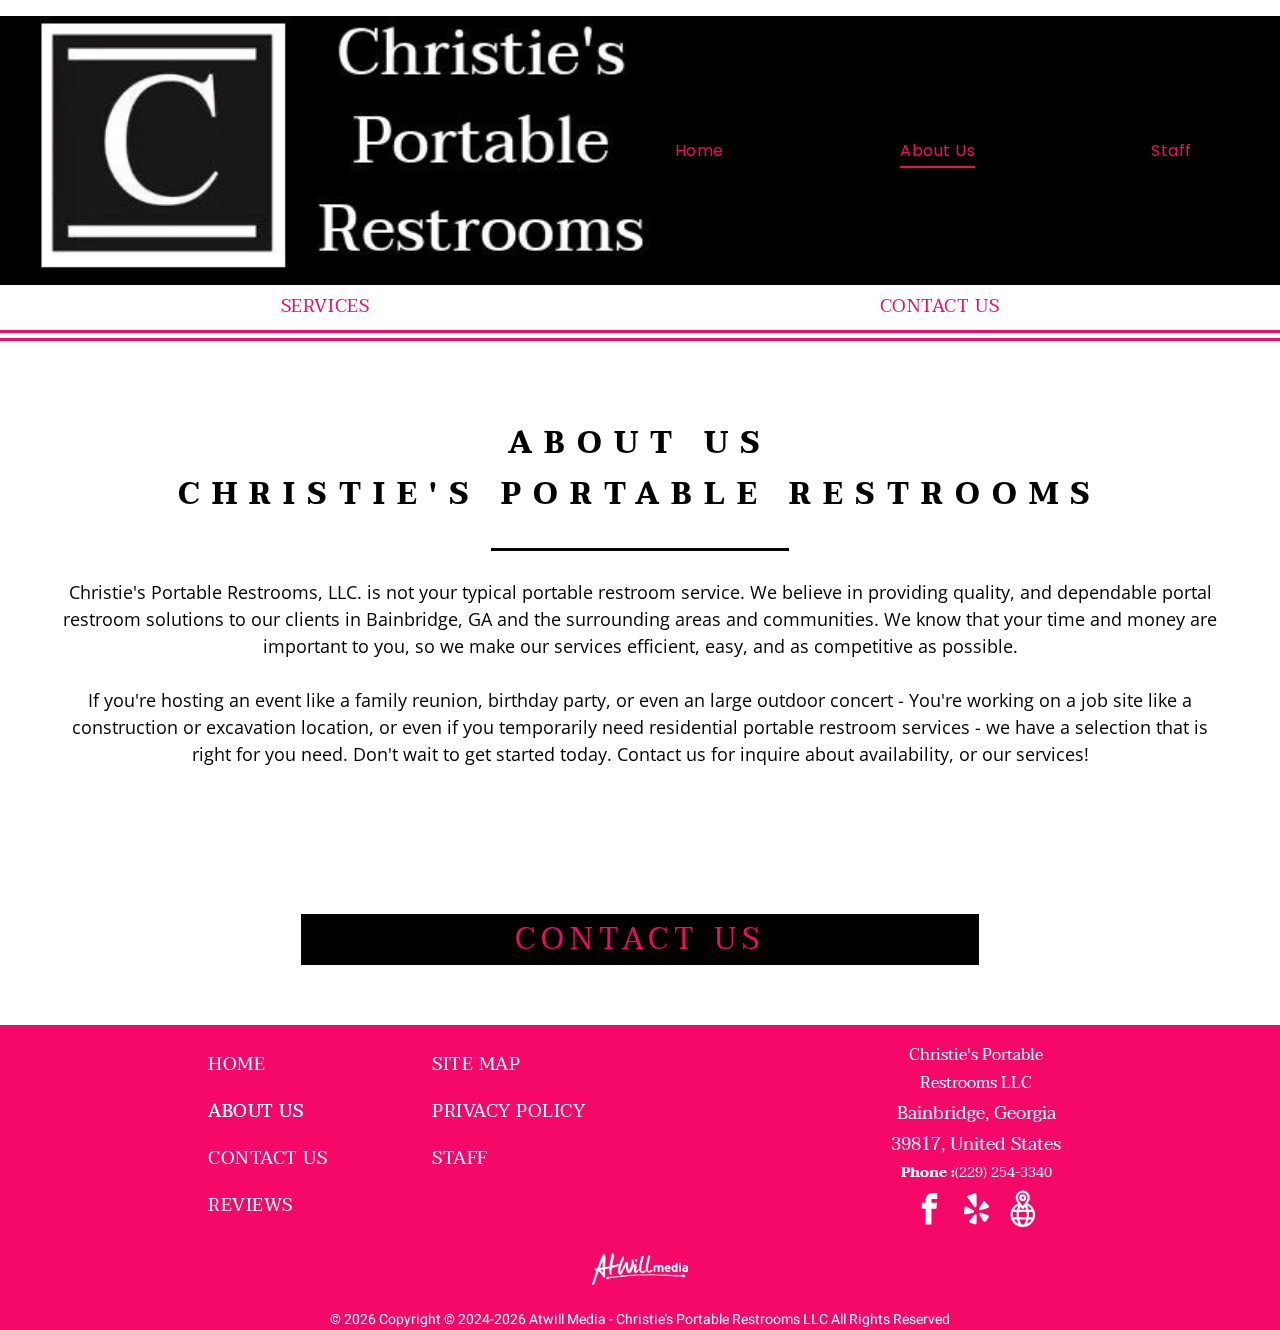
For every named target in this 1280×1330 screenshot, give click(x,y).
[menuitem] (699, 150)
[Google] (1023, 1211)
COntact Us (640, 939)
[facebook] (929, 1211)
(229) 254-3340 (1003, 1172)
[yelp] (976, 1211)
